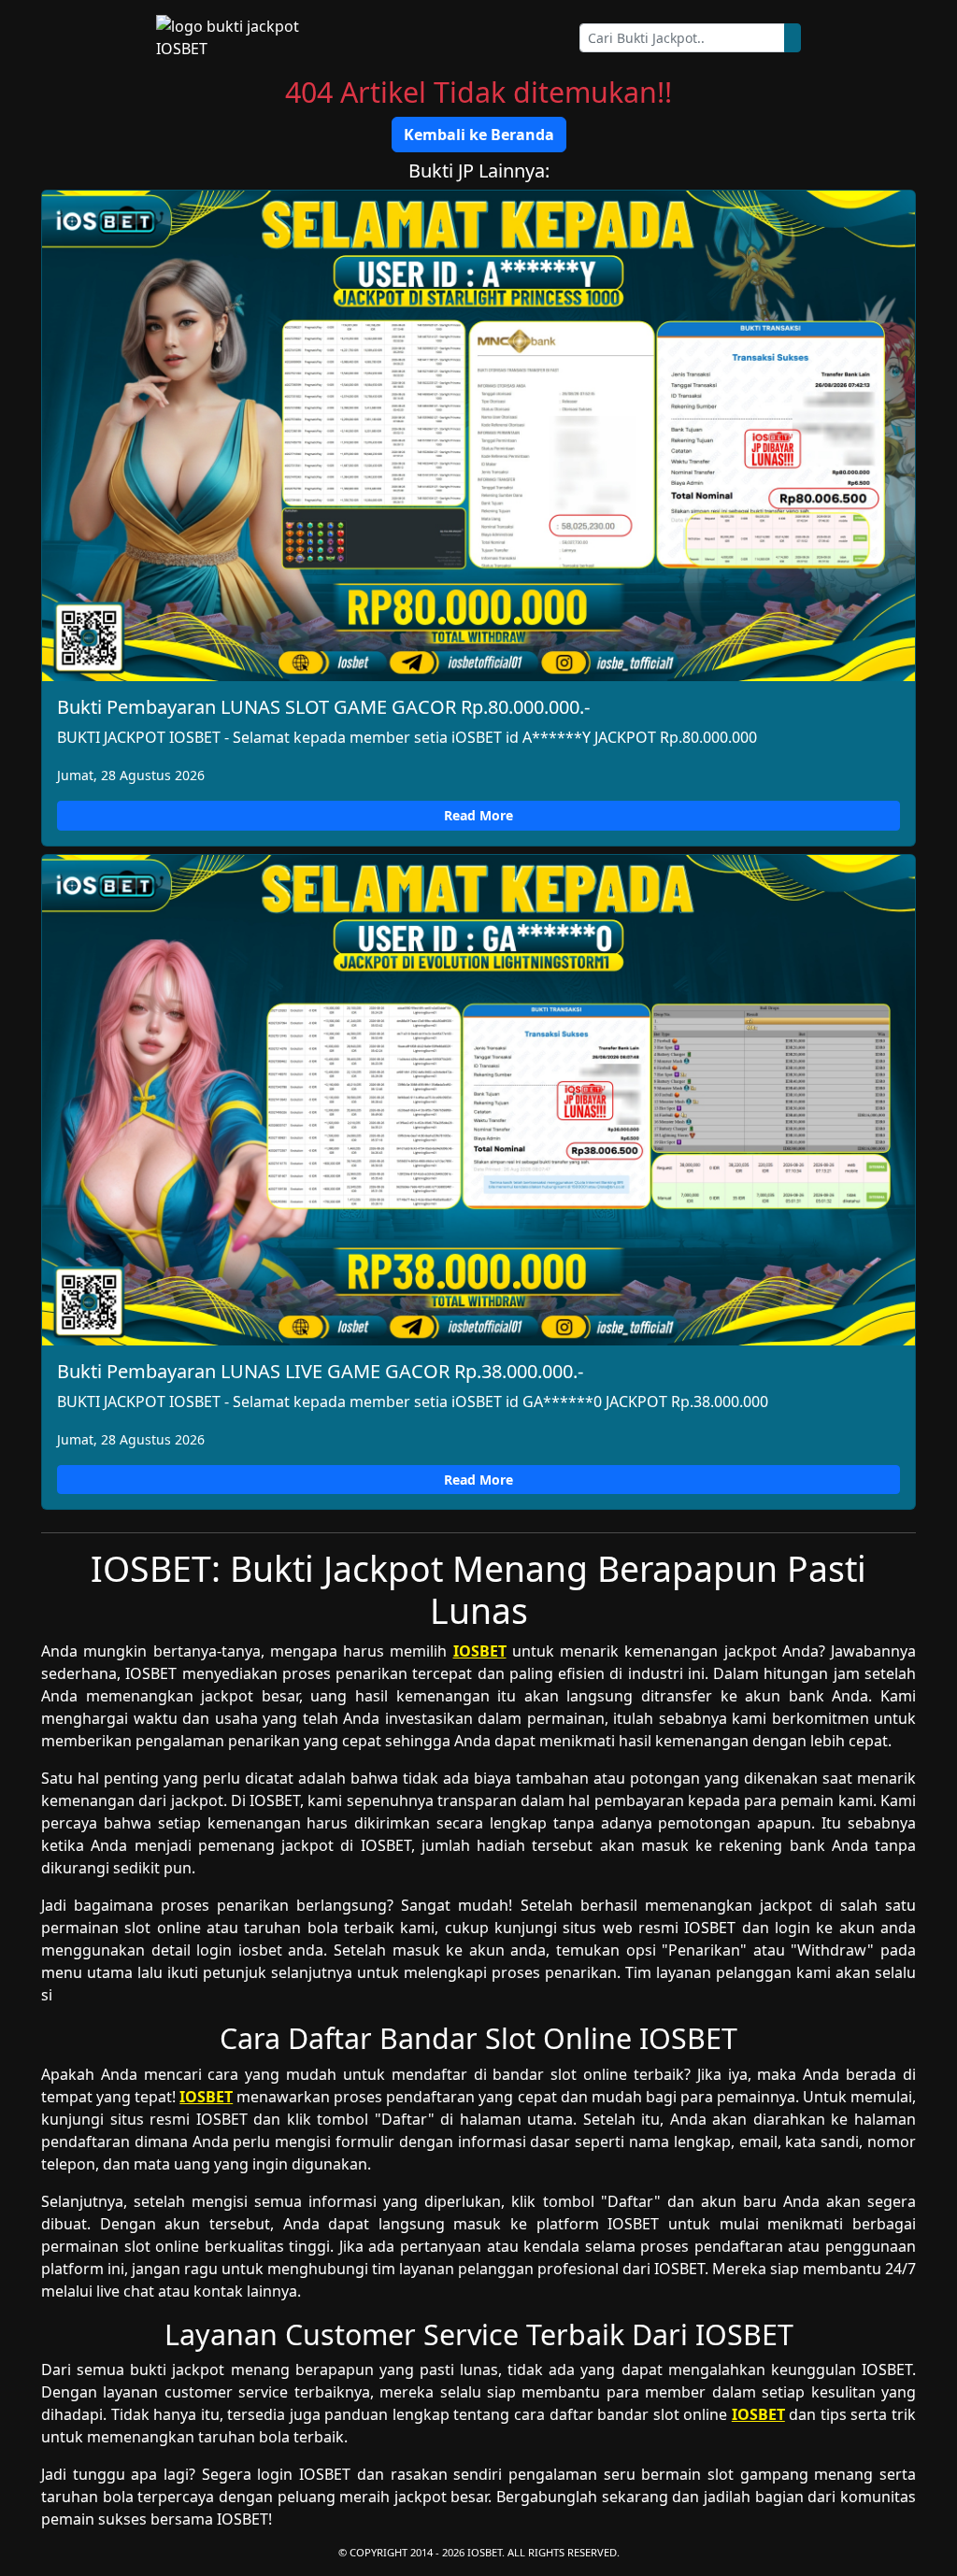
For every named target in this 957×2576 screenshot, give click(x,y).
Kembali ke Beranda (479, 135)
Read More (478, 815)
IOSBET (480, 1651)
